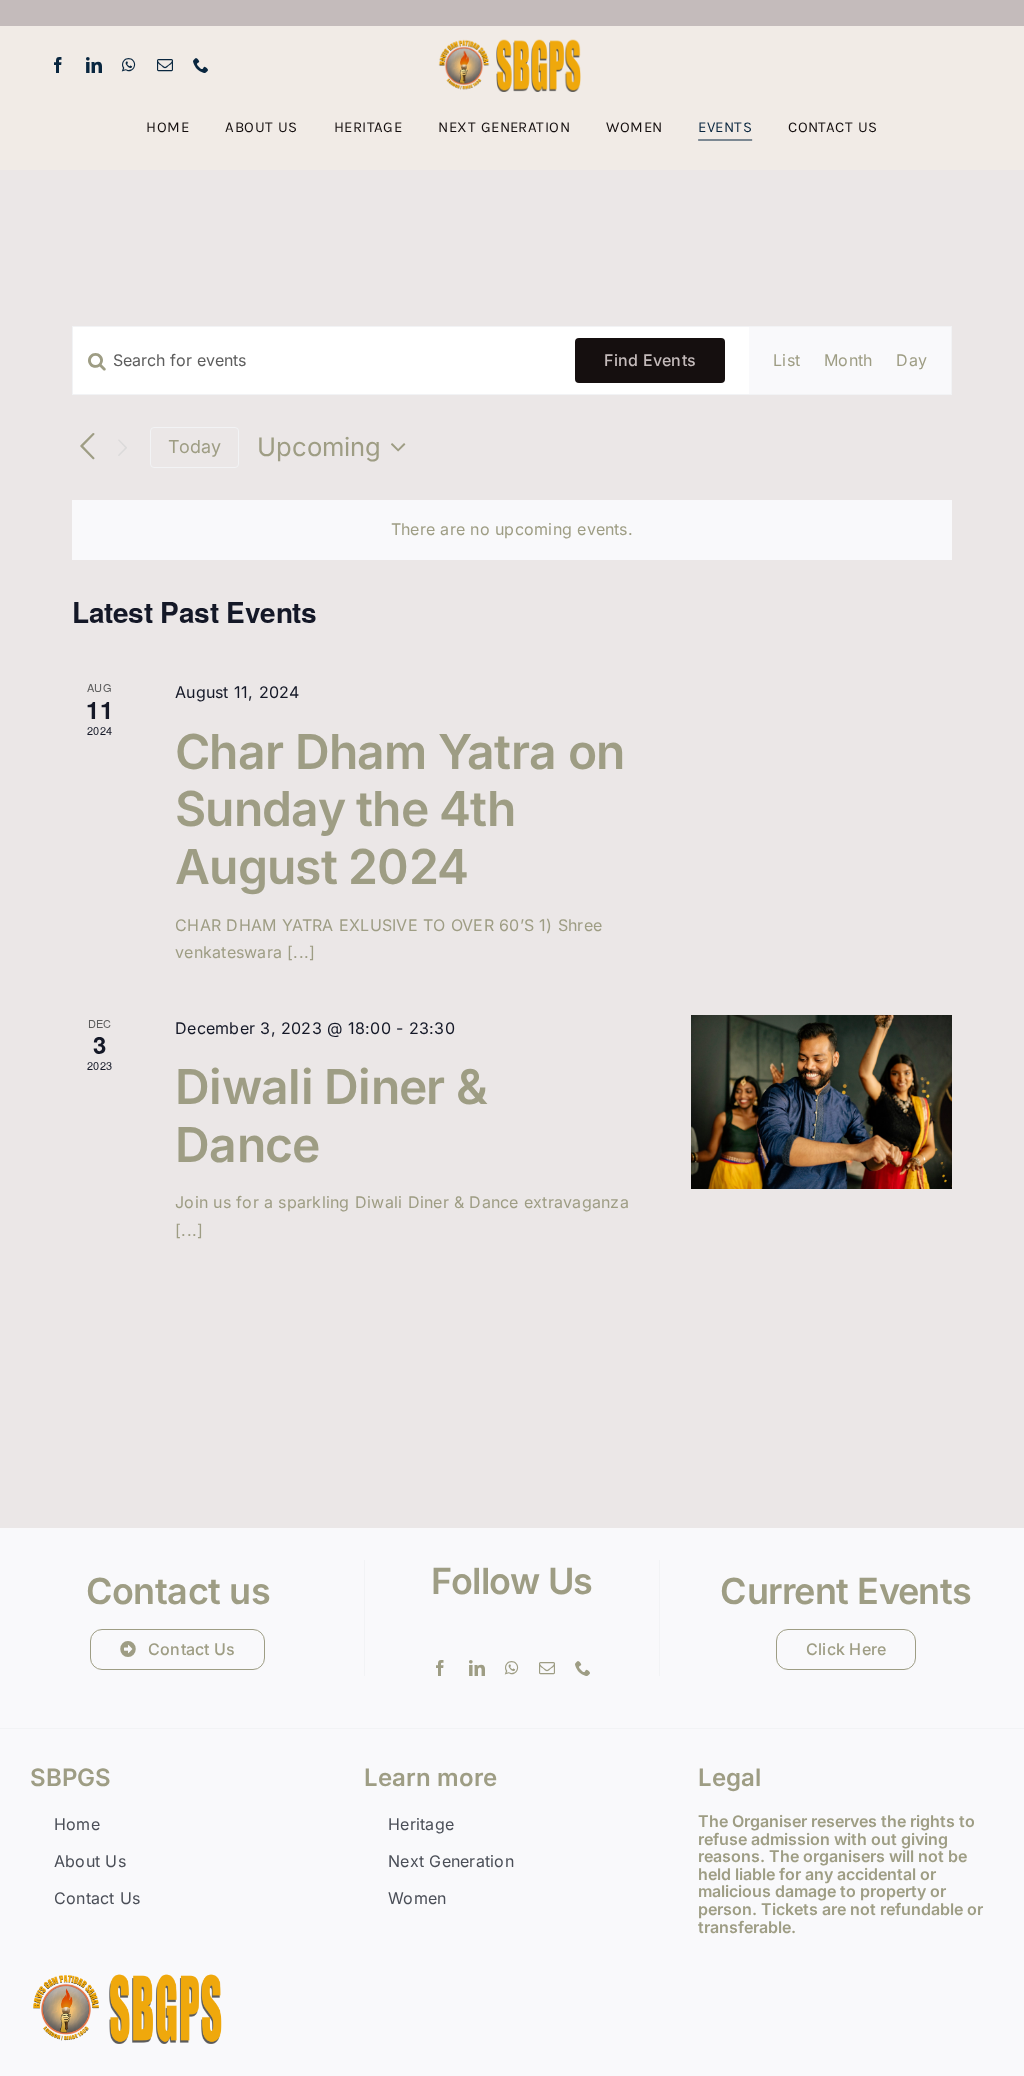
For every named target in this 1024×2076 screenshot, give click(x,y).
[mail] (165, 65)
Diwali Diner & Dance (331, 1115)
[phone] (201, 65)
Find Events (650, 360)
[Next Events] (122, 447)
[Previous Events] (87, 447)
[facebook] (58, 65)
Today (195, 446)
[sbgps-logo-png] (512, 46)
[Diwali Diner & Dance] (821, 1102)
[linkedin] (94, 65)
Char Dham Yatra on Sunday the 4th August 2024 (399, 809)
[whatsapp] (129, 65)
